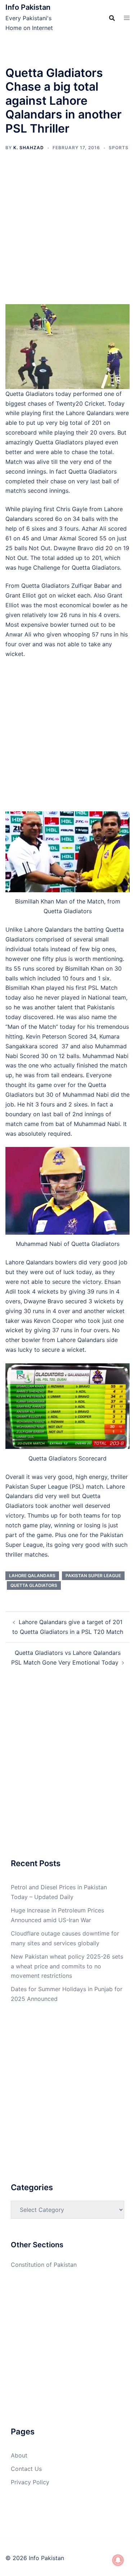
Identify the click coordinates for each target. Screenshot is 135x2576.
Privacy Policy (30, 2482)
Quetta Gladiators (34, 1585)
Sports (119, 148)
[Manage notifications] (118, 2560)
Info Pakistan (28, 7)
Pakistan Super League (93, 1576)
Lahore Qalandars (32, 1576)
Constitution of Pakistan (44, 2265)
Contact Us (26, 2469)
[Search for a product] (112, 18)
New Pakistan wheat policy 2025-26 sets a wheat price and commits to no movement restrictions (67, 1966)
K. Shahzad (29, 148)
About (19, 2455)
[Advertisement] (67, 234)
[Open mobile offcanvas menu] (127, 18)
